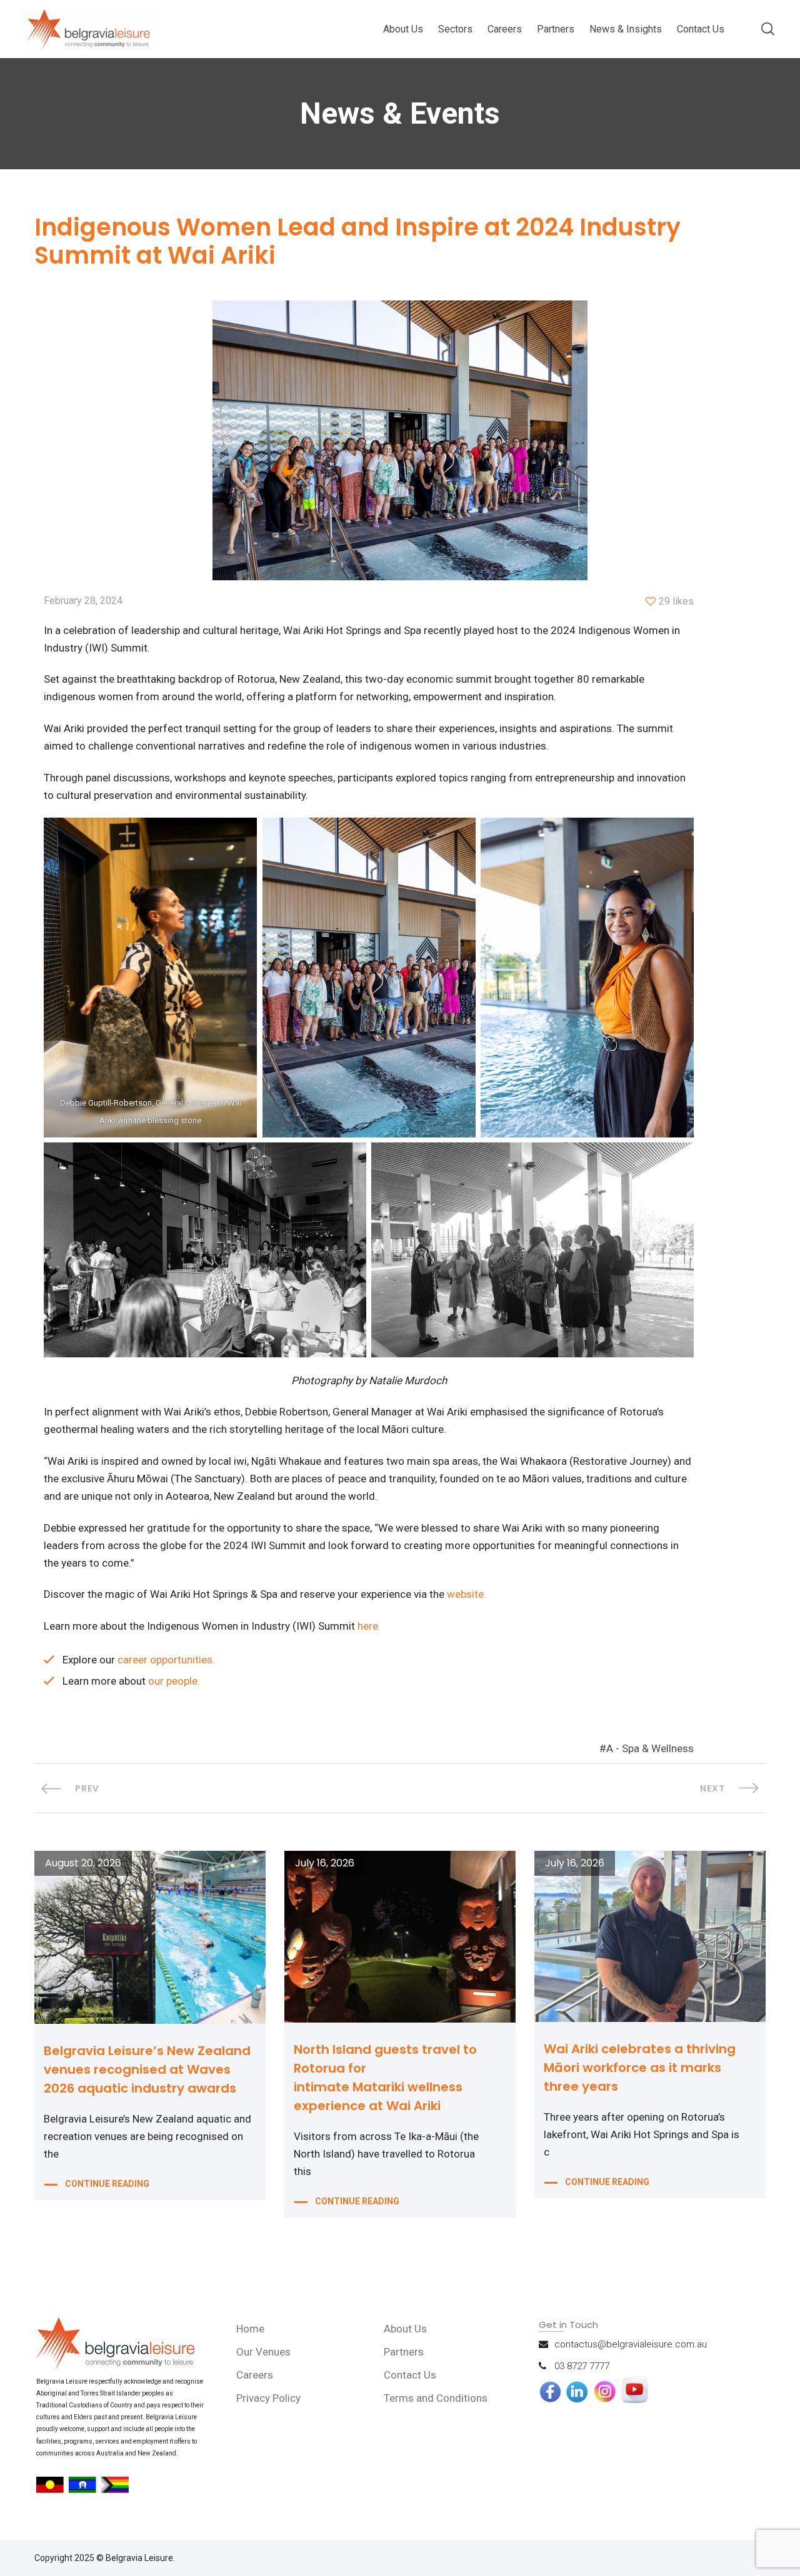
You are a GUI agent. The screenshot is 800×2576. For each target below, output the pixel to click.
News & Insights (626, 29)
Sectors (455, 29)
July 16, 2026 (325, 1863)
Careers (505, 29)
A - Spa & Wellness (650, 1748)
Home (250, 2329)
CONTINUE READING (107, 2184)
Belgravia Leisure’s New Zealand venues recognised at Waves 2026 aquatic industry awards (147, 2069)
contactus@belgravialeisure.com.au (631, 2344)
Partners (556, 29)
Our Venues (263, 2352)
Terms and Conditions (436, 2398)
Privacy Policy (268, 2398)
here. (369, 1626)
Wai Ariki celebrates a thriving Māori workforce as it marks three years (640, 2068)
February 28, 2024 (83, 601)
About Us (403, 29)
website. (467, 1594)
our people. (174, 1681)
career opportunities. (166, 1660)
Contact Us (701, 29)
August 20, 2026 (83, 1863)
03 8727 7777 (582, 2366)
